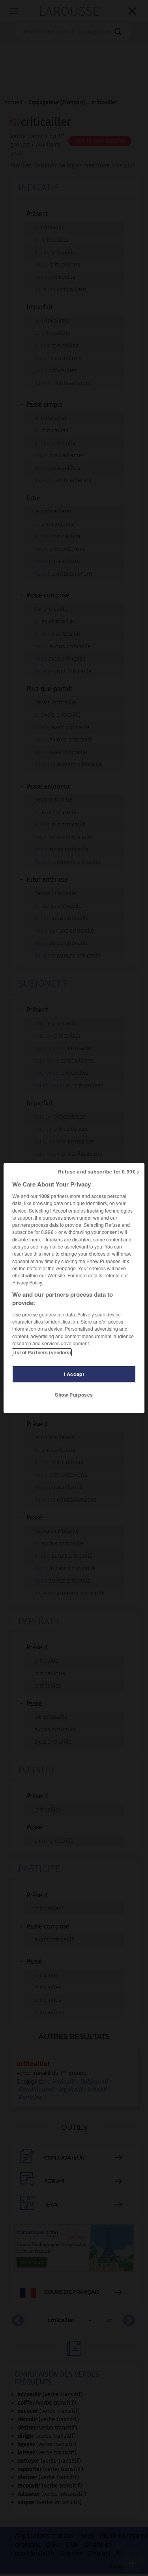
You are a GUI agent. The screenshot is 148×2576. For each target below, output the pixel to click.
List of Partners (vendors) (42, 1352)
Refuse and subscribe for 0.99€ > (99, 1172)
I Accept (74, 1374)
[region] (74, 1288)
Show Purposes (74, 1395)
